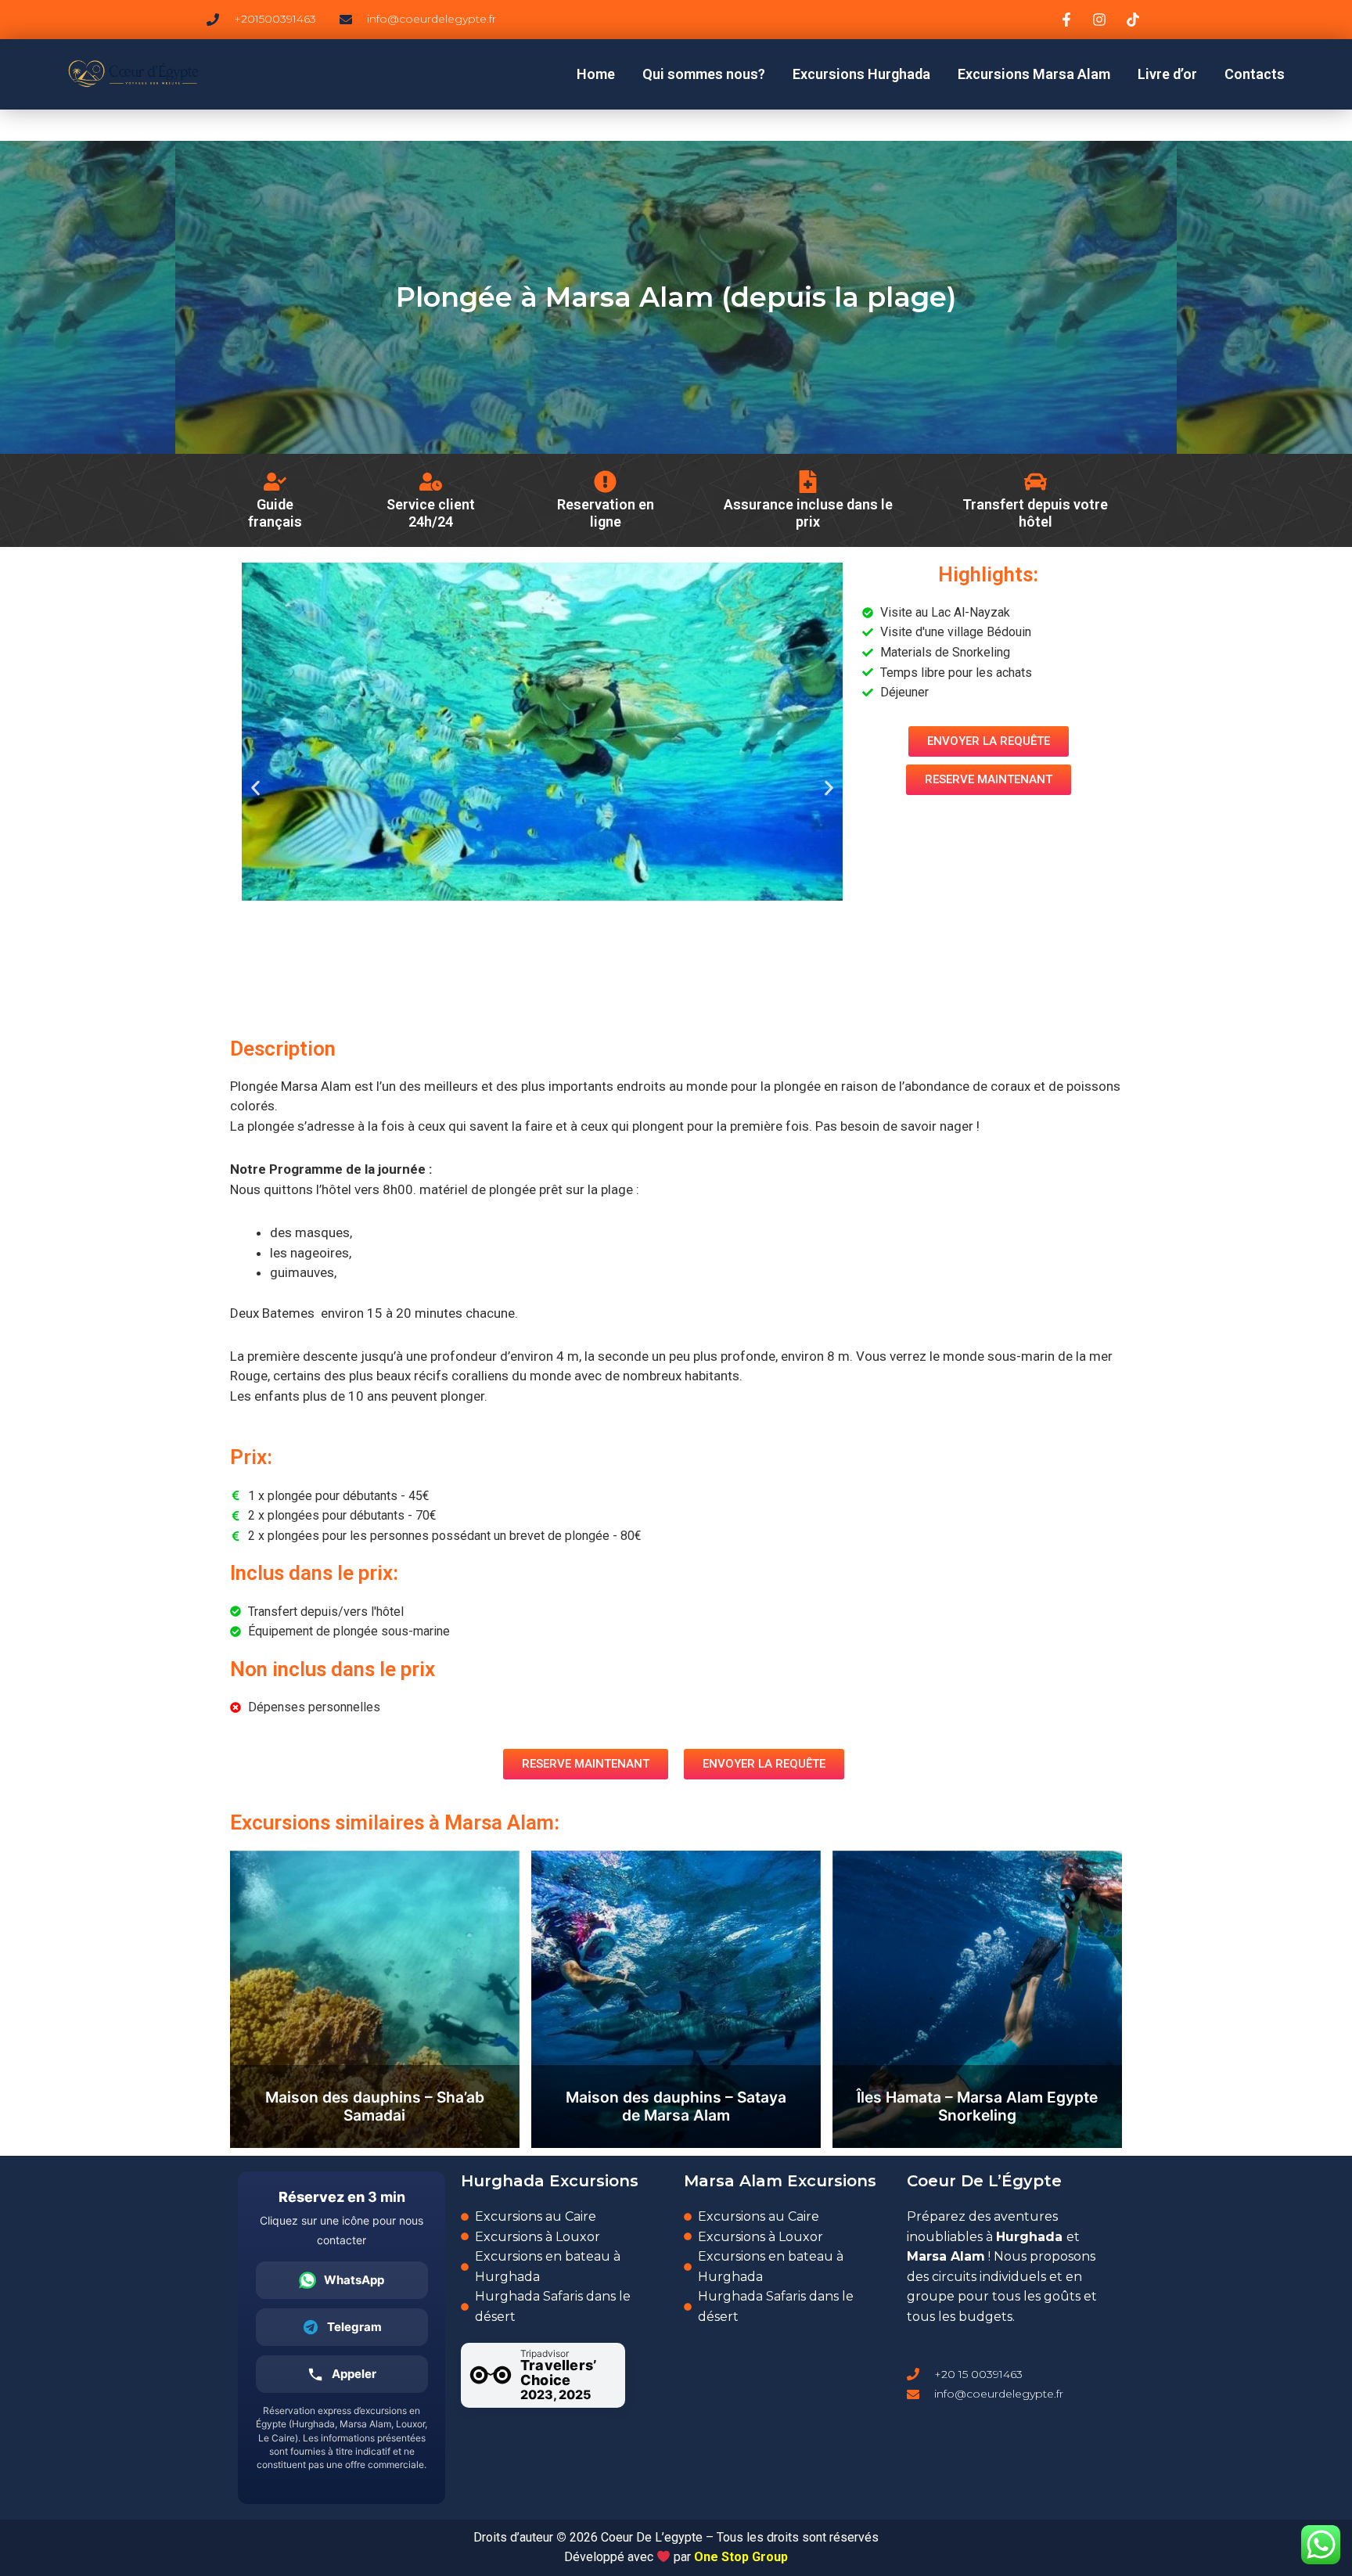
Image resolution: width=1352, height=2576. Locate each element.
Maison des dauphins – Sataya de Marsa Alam (676, 2106)
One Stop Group (741, 2557)
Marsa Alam (946, 2256)
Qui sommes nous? (704, 74)
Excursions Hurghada (861, 74)
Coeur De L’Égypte (984, 2181)
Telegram (354, 2327)
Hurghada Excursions (550, 2181)
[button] (255, 788)
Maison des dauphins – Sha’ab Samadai (375, 2106)
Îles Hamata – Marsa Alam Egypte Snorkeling (977, 2106)
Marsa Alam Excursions (780, 2181)
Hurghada (1029, 2237)
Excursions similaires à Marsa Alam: (395, 1822)
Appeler (354, 2374)
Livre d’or (1167, 74)
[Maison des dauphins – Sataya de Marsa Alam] (676, 1999)
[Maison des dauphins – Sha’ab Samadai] (375, 1999)
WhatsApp (354, 2280)
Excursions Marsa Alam (1034, 74)
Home (596, 74)
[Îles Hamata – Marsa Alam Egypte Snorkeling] (977, 1999)
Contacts (1255, 74)
